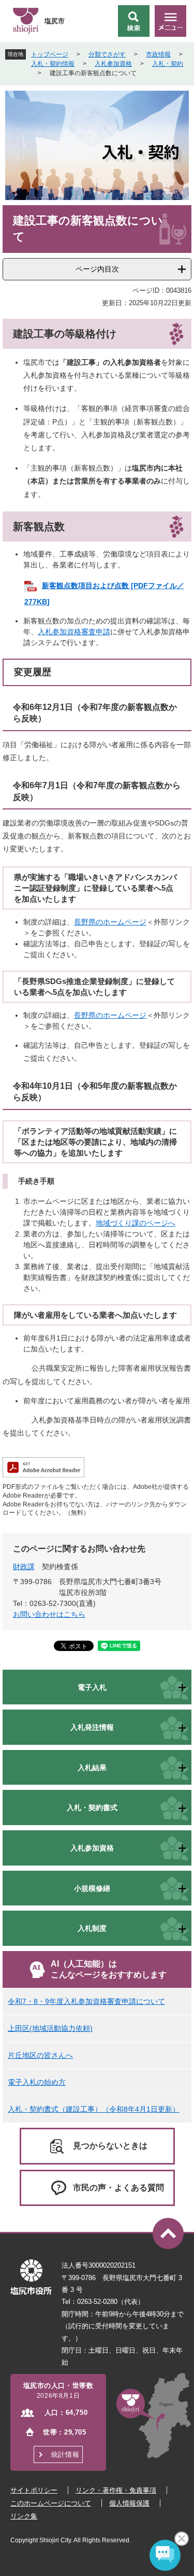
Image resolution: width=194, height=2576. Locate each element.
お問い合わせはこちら (49, 1614)
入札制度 (92, 1928)
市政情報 (158, 54)
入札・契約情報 (53, 64)
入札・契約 (168, 64)
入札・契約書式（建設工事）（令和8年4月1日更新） (94, 2109)
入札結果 (92, 1768)
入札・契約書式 (92, 1808)
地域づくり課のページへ (136, 1223)
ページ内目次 (97, 269)
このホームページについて (51, 2503)
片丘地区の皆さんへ (40, 2055)
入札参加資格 (113, 64)
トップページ (50, 54)
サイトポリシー (34, 2490)
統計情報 (65, 2454)
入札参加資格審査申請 (74, 632)
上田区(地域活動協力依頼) (50, 2028)
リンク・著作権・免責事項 (116, 2490)
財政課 (24, 1567)
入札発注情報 (92, 1727)
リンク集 (24, 2516)
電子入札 (92, 1687)
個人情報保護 (129, 2503)
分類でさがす (107, 54)
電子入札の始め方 (37, 2082)
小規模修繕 (92, 1888)
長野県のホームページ (110, 922)
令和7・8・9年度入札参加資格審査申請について (86, 2001)
